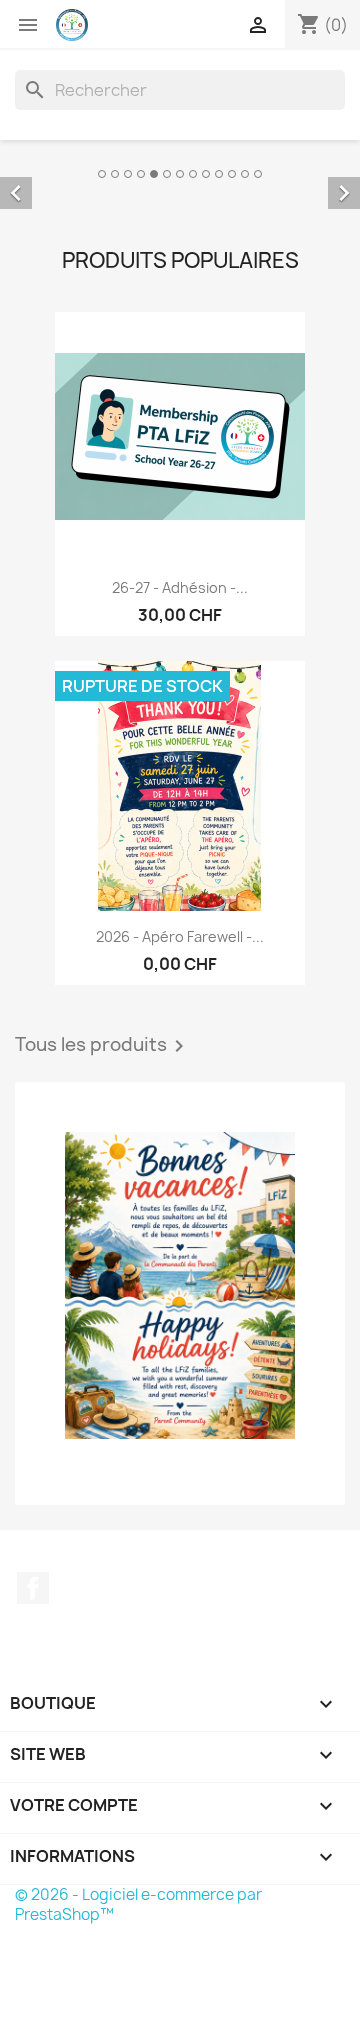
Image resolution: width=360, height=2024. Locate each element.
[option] (180, 214)
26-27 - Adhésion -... (180, 665)
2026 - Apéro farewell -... (180, 1015)
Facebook (33, 1666)
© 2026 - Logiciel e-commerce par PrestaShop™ (138, 1982)
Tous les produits (103, 1125)
